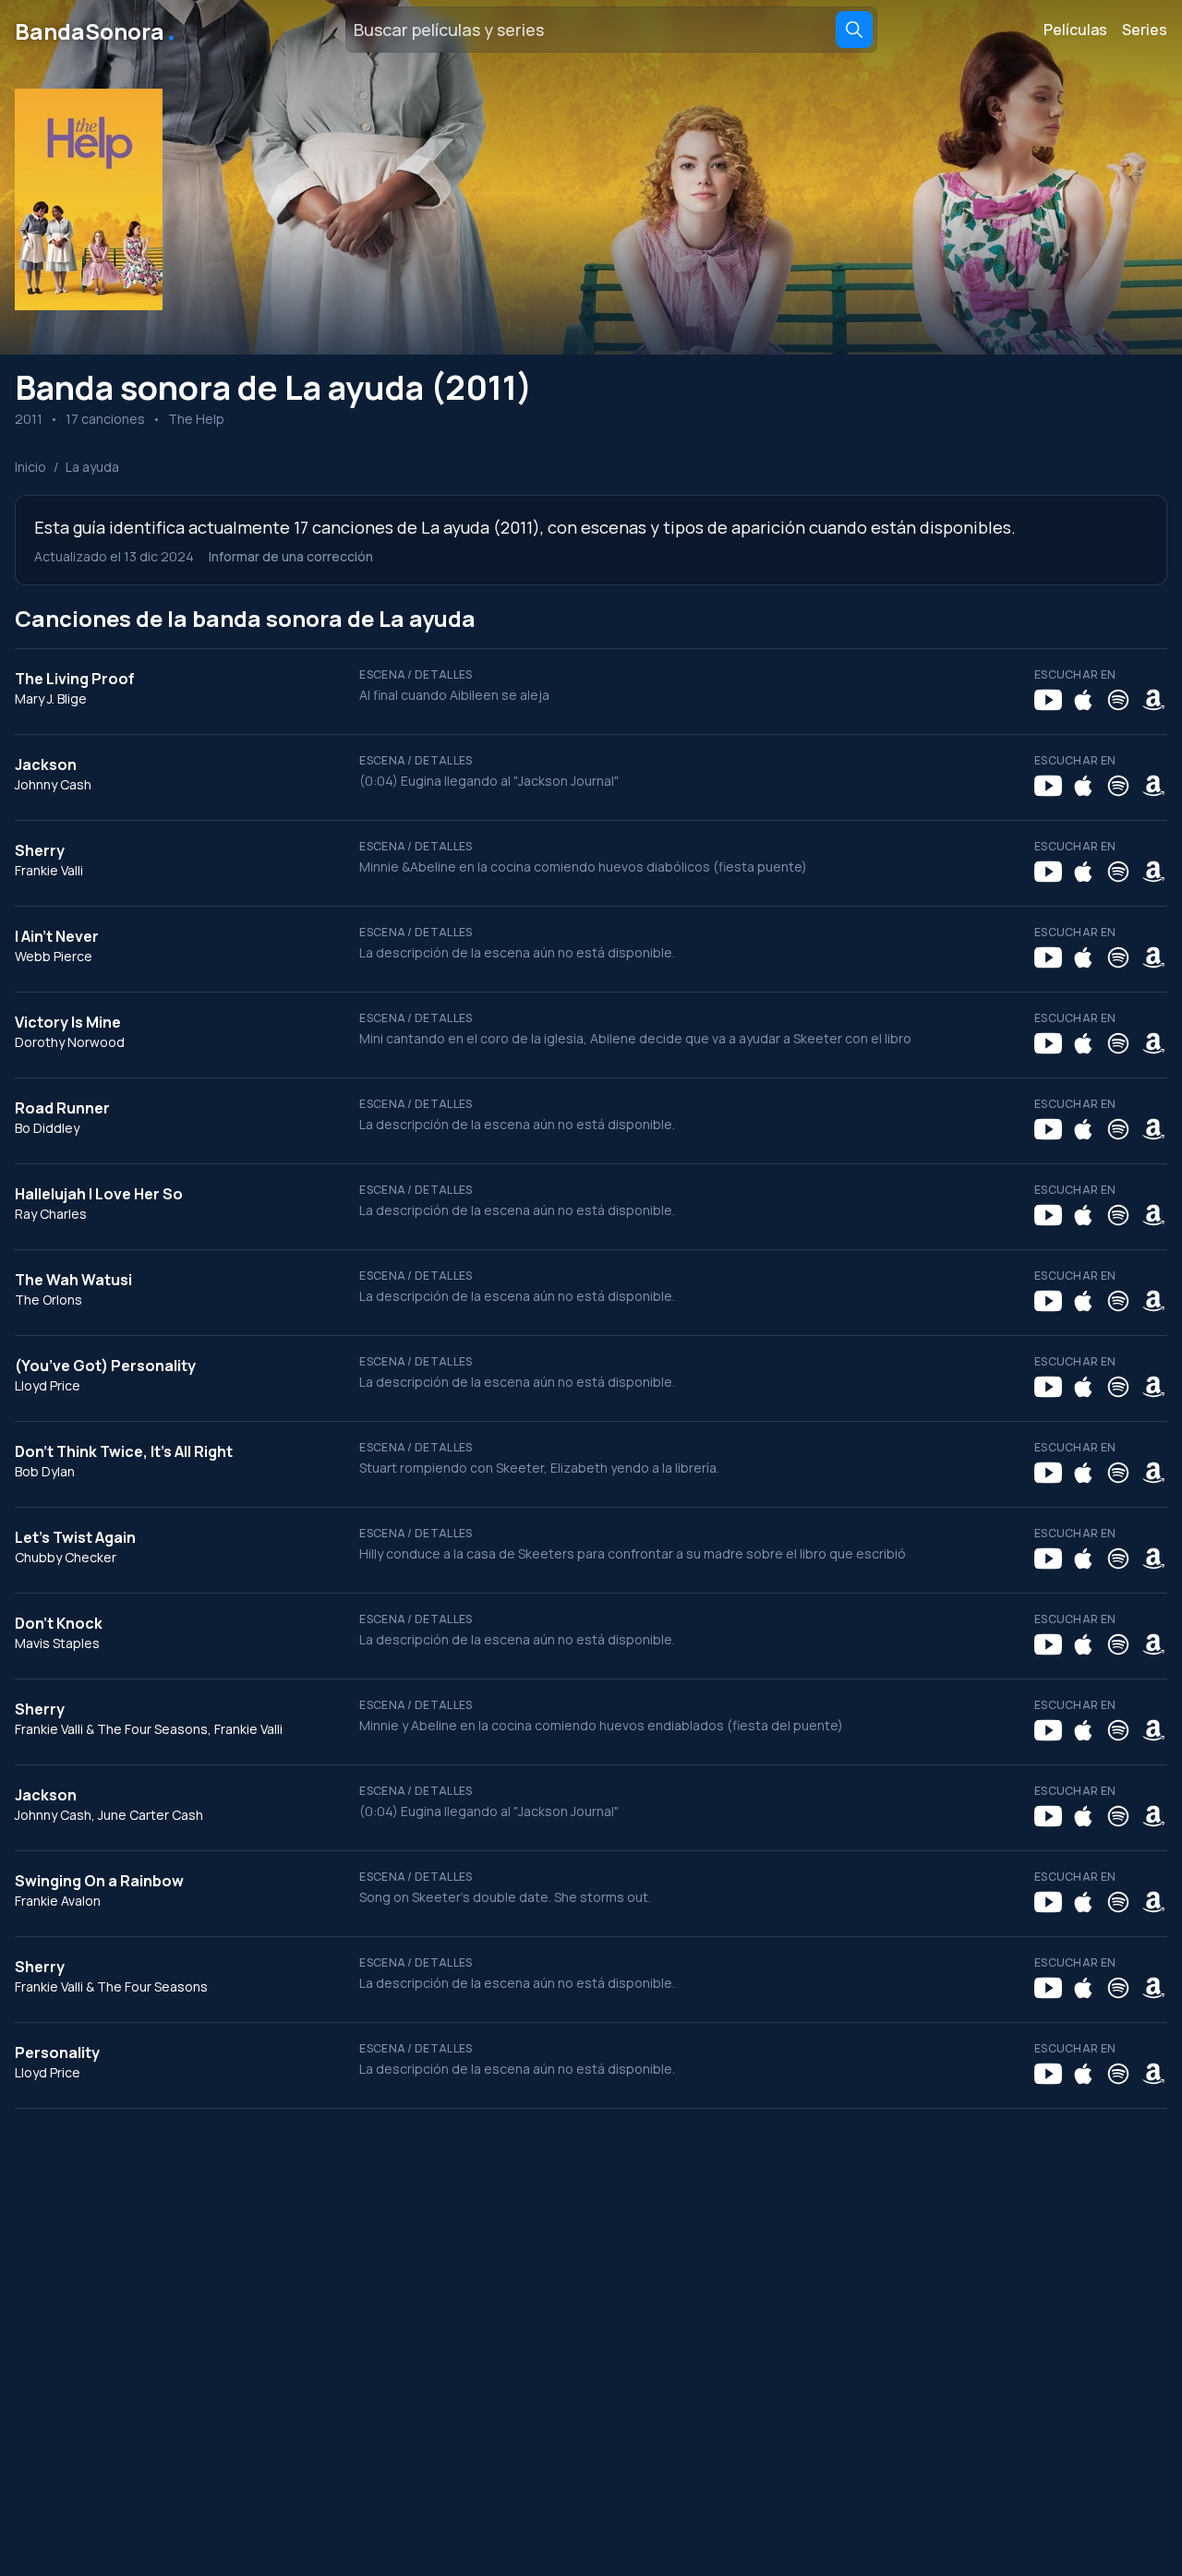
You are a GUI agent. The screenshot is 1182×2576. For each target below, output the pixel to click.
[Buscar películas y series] (854, 30)
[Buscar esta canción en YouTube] (1048, 700)
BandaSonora (96, 30)
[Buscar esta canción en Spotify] (1118, 700)
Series (1145, 30)
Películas (1075, 30)
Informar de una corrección (291, 556)
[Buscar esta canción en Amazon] (1153, 700)
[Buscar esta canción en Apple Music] (1083, 700)
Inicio (30, 467)
